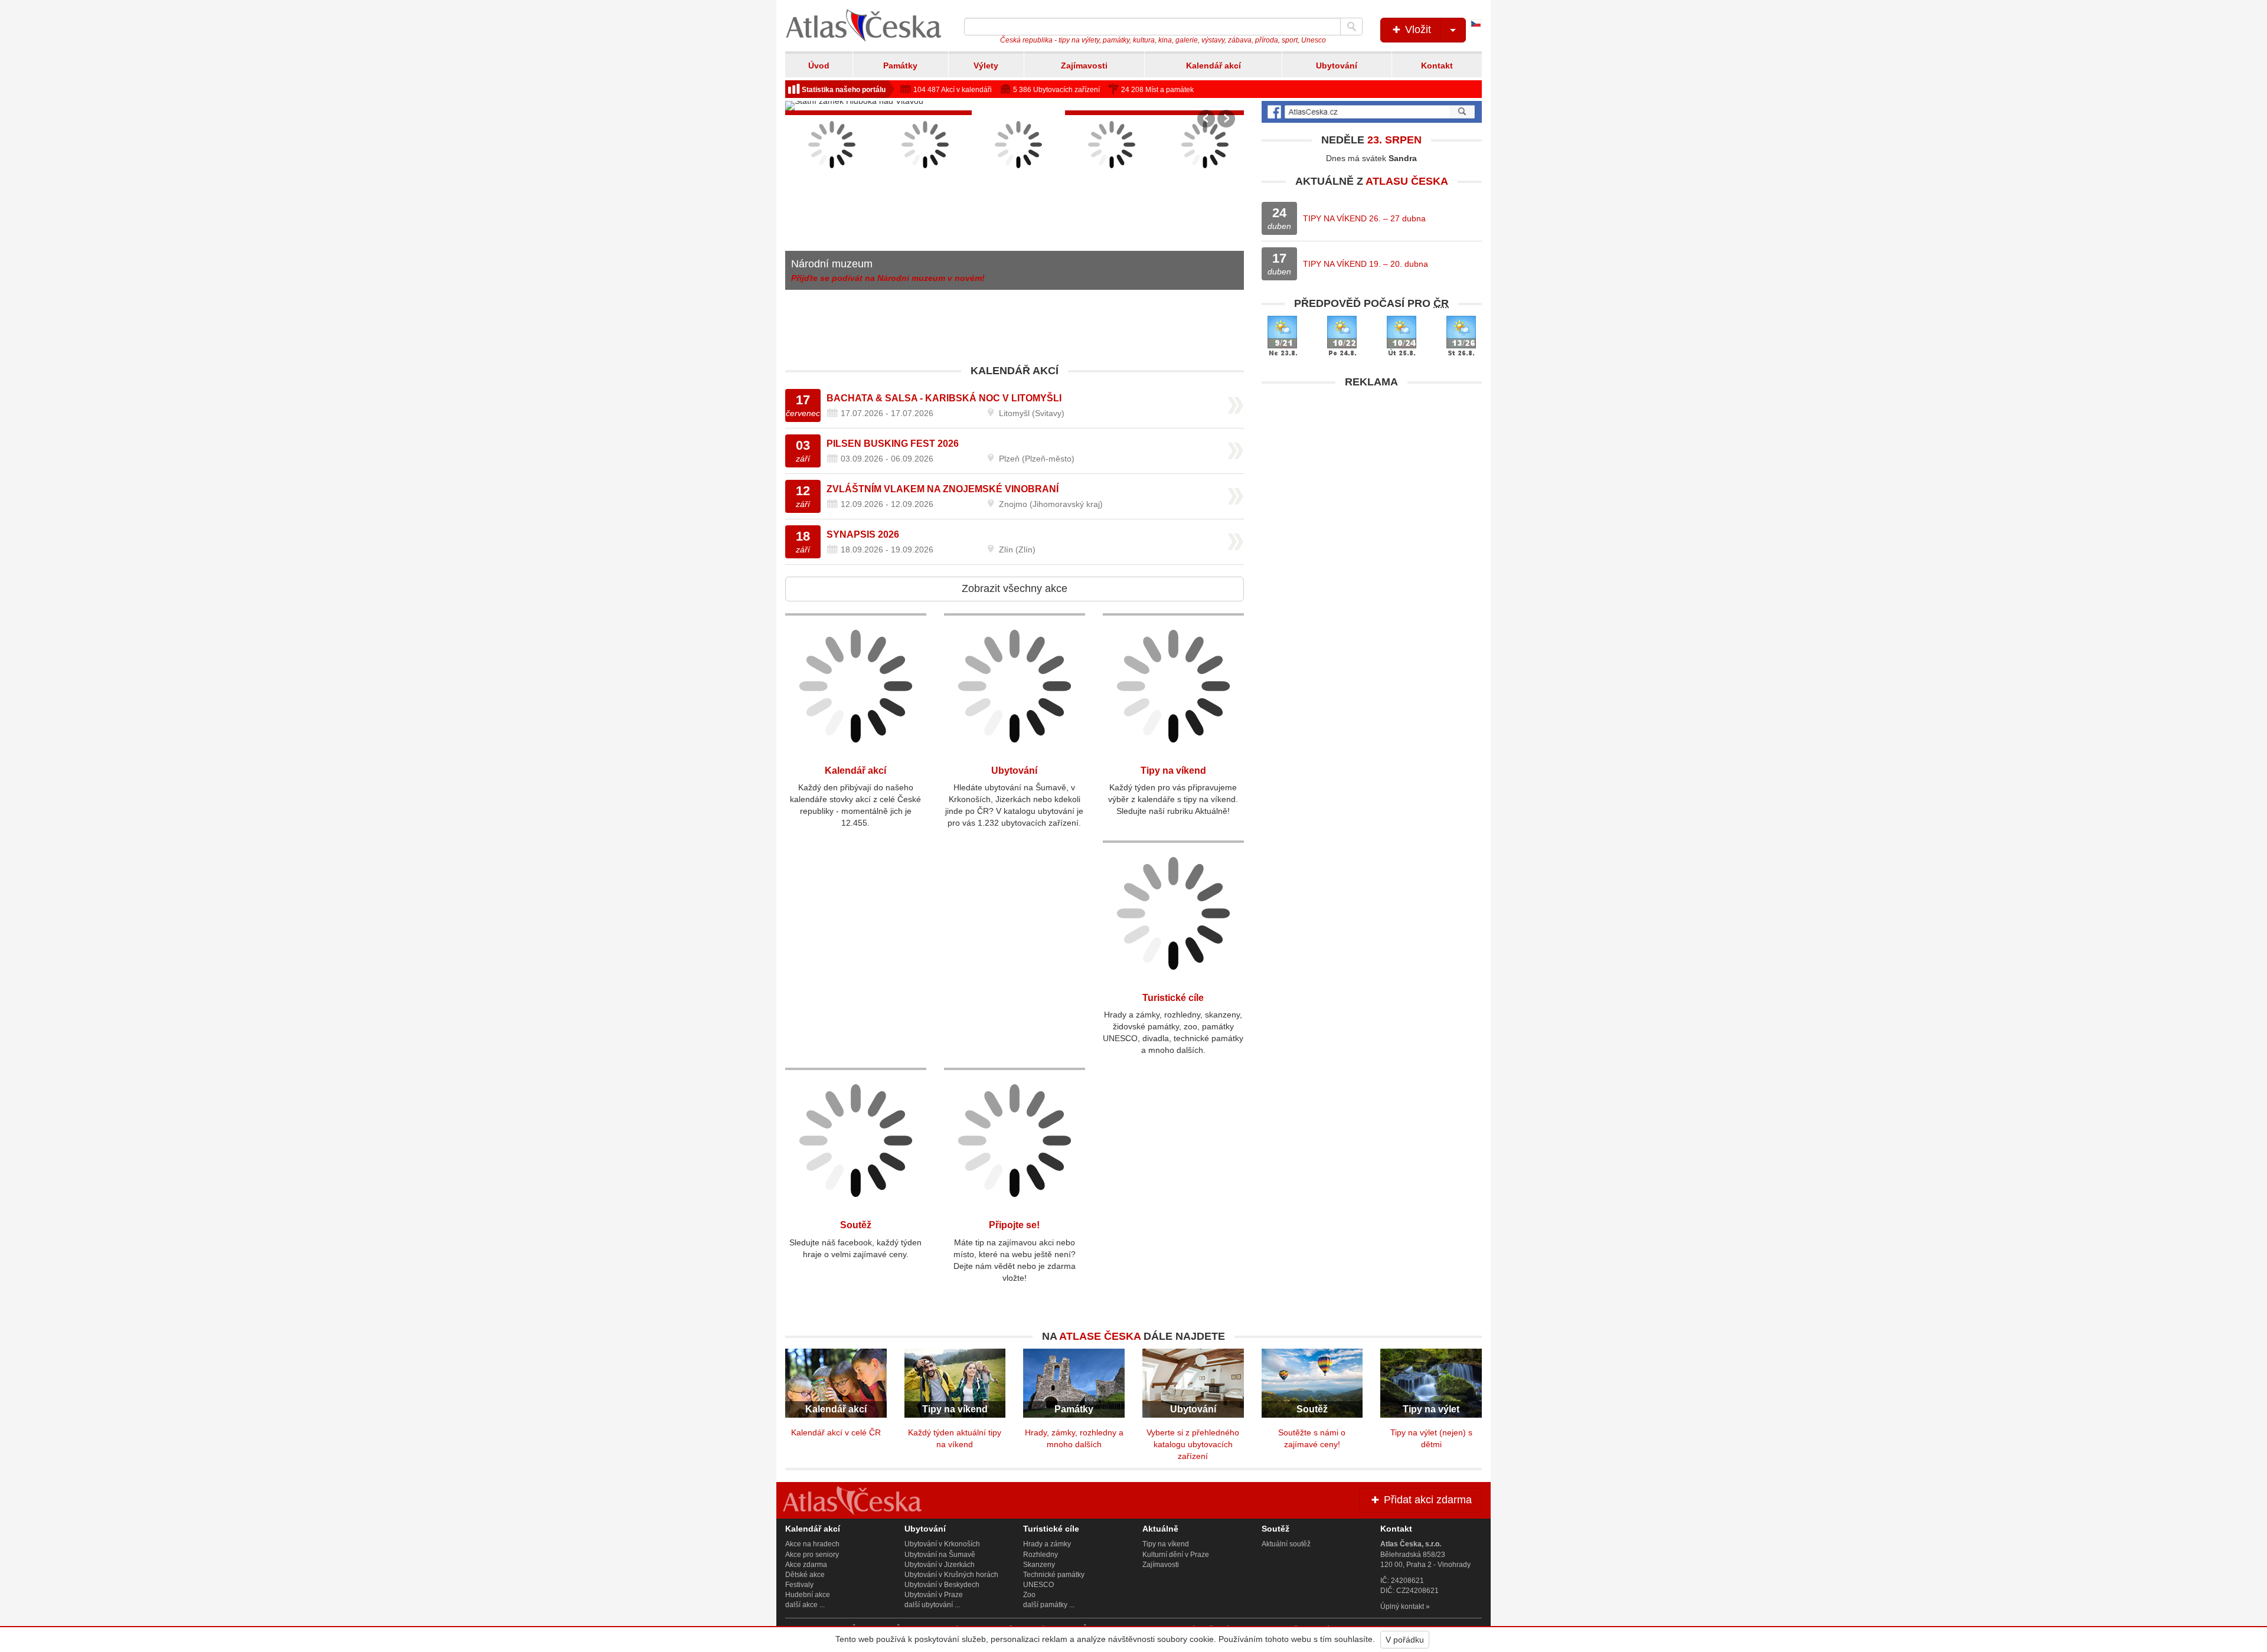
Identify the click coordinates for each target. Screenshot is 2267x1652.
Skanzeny (1039, 1565)
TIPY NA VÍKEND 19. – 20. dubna (1366, 264)
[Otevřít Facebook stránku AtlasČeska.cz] (1372, 112)
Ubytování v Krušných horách (951, 1575)
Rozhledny (1041, 1555)
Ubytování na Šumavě (940, 1555)
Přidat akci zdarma (1426, 1500)
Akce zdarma (806, 1565)
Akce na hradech (812, 1544)
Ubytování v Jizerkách (940, 1565)
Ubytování (1337, 66)
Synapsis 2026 (863, 534)
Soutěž (856, 1225)
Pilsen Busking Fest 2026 (893, 444)
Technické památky (1054, 1575)
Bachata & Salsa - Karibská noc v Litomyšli (944, 398)
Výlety (986, 66)
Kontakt (1437, 66)
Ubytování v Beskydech (942, 1585)
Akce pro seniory (812, 1555)
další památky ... (1049, 1605)
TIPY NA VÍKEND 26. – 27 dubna (1364, 218)
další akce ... (805, 1605)
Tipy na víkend (1173, 771)
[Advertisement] (1372, 477)
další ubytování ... (932, 1605)
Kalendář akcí (1213, 66)
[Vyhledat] (1351, 27)
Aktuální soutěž (1286, 1544)
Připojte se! (1014, 1225)
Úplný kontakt (1402, 1607)
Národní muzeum (832, 264)
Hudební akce (808, 1595)
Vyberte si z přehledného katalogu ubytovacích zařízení (1193, 1444)
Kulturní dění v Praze (1176, 1555)
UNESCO (1038, 1585)
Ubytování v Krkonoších (942, 1544)
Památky (900, 66)
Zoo (1029, 1595)
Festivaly (799, 1585)
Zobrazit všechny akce (1015, 588)
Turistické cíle (1173, 998)
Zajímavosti (1084, 66)
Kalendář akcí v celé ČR (836, 1432)
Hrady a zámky (1047, 1544)
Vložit (1417, 30)
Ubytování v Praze (934, 1595)
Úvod (819, 66)
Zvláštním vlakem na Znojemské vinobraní (943, 489)
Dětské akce (805, 1575)
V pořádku (1405, 1640)
